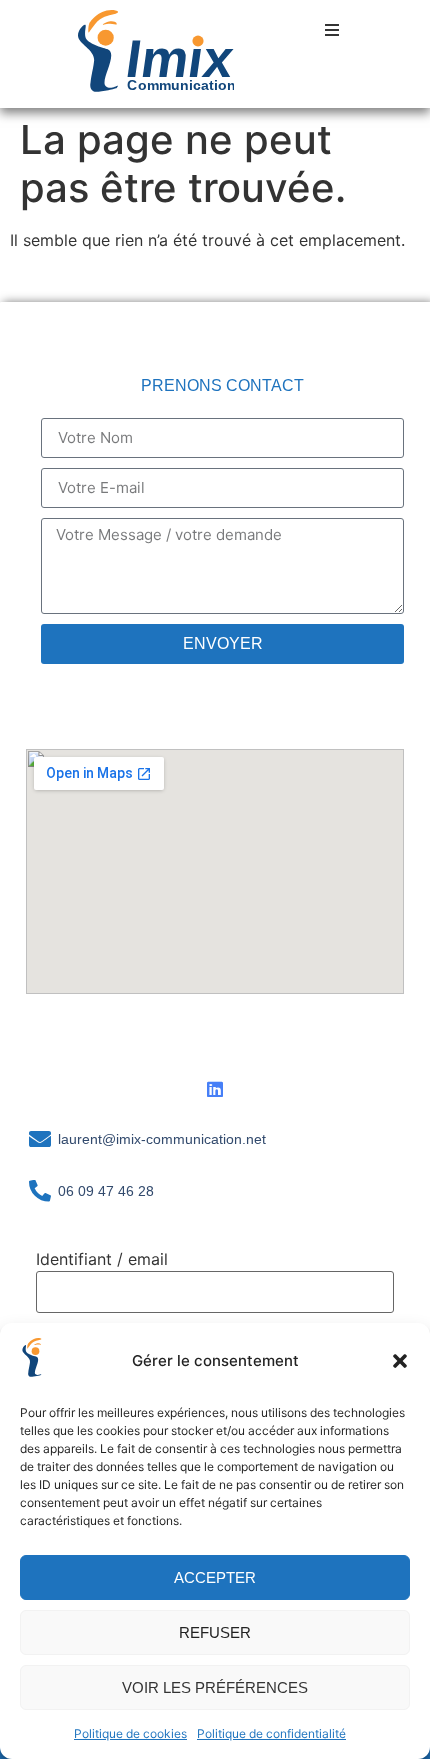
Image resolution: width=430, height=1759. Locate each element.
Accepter (215, 1577)
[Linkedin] (215, 1089)
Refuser (215, 1632)
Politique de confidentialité (271, 1733)
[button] (400, 1361)
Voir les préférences (215, 1687)
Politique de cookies (130, 1733)
